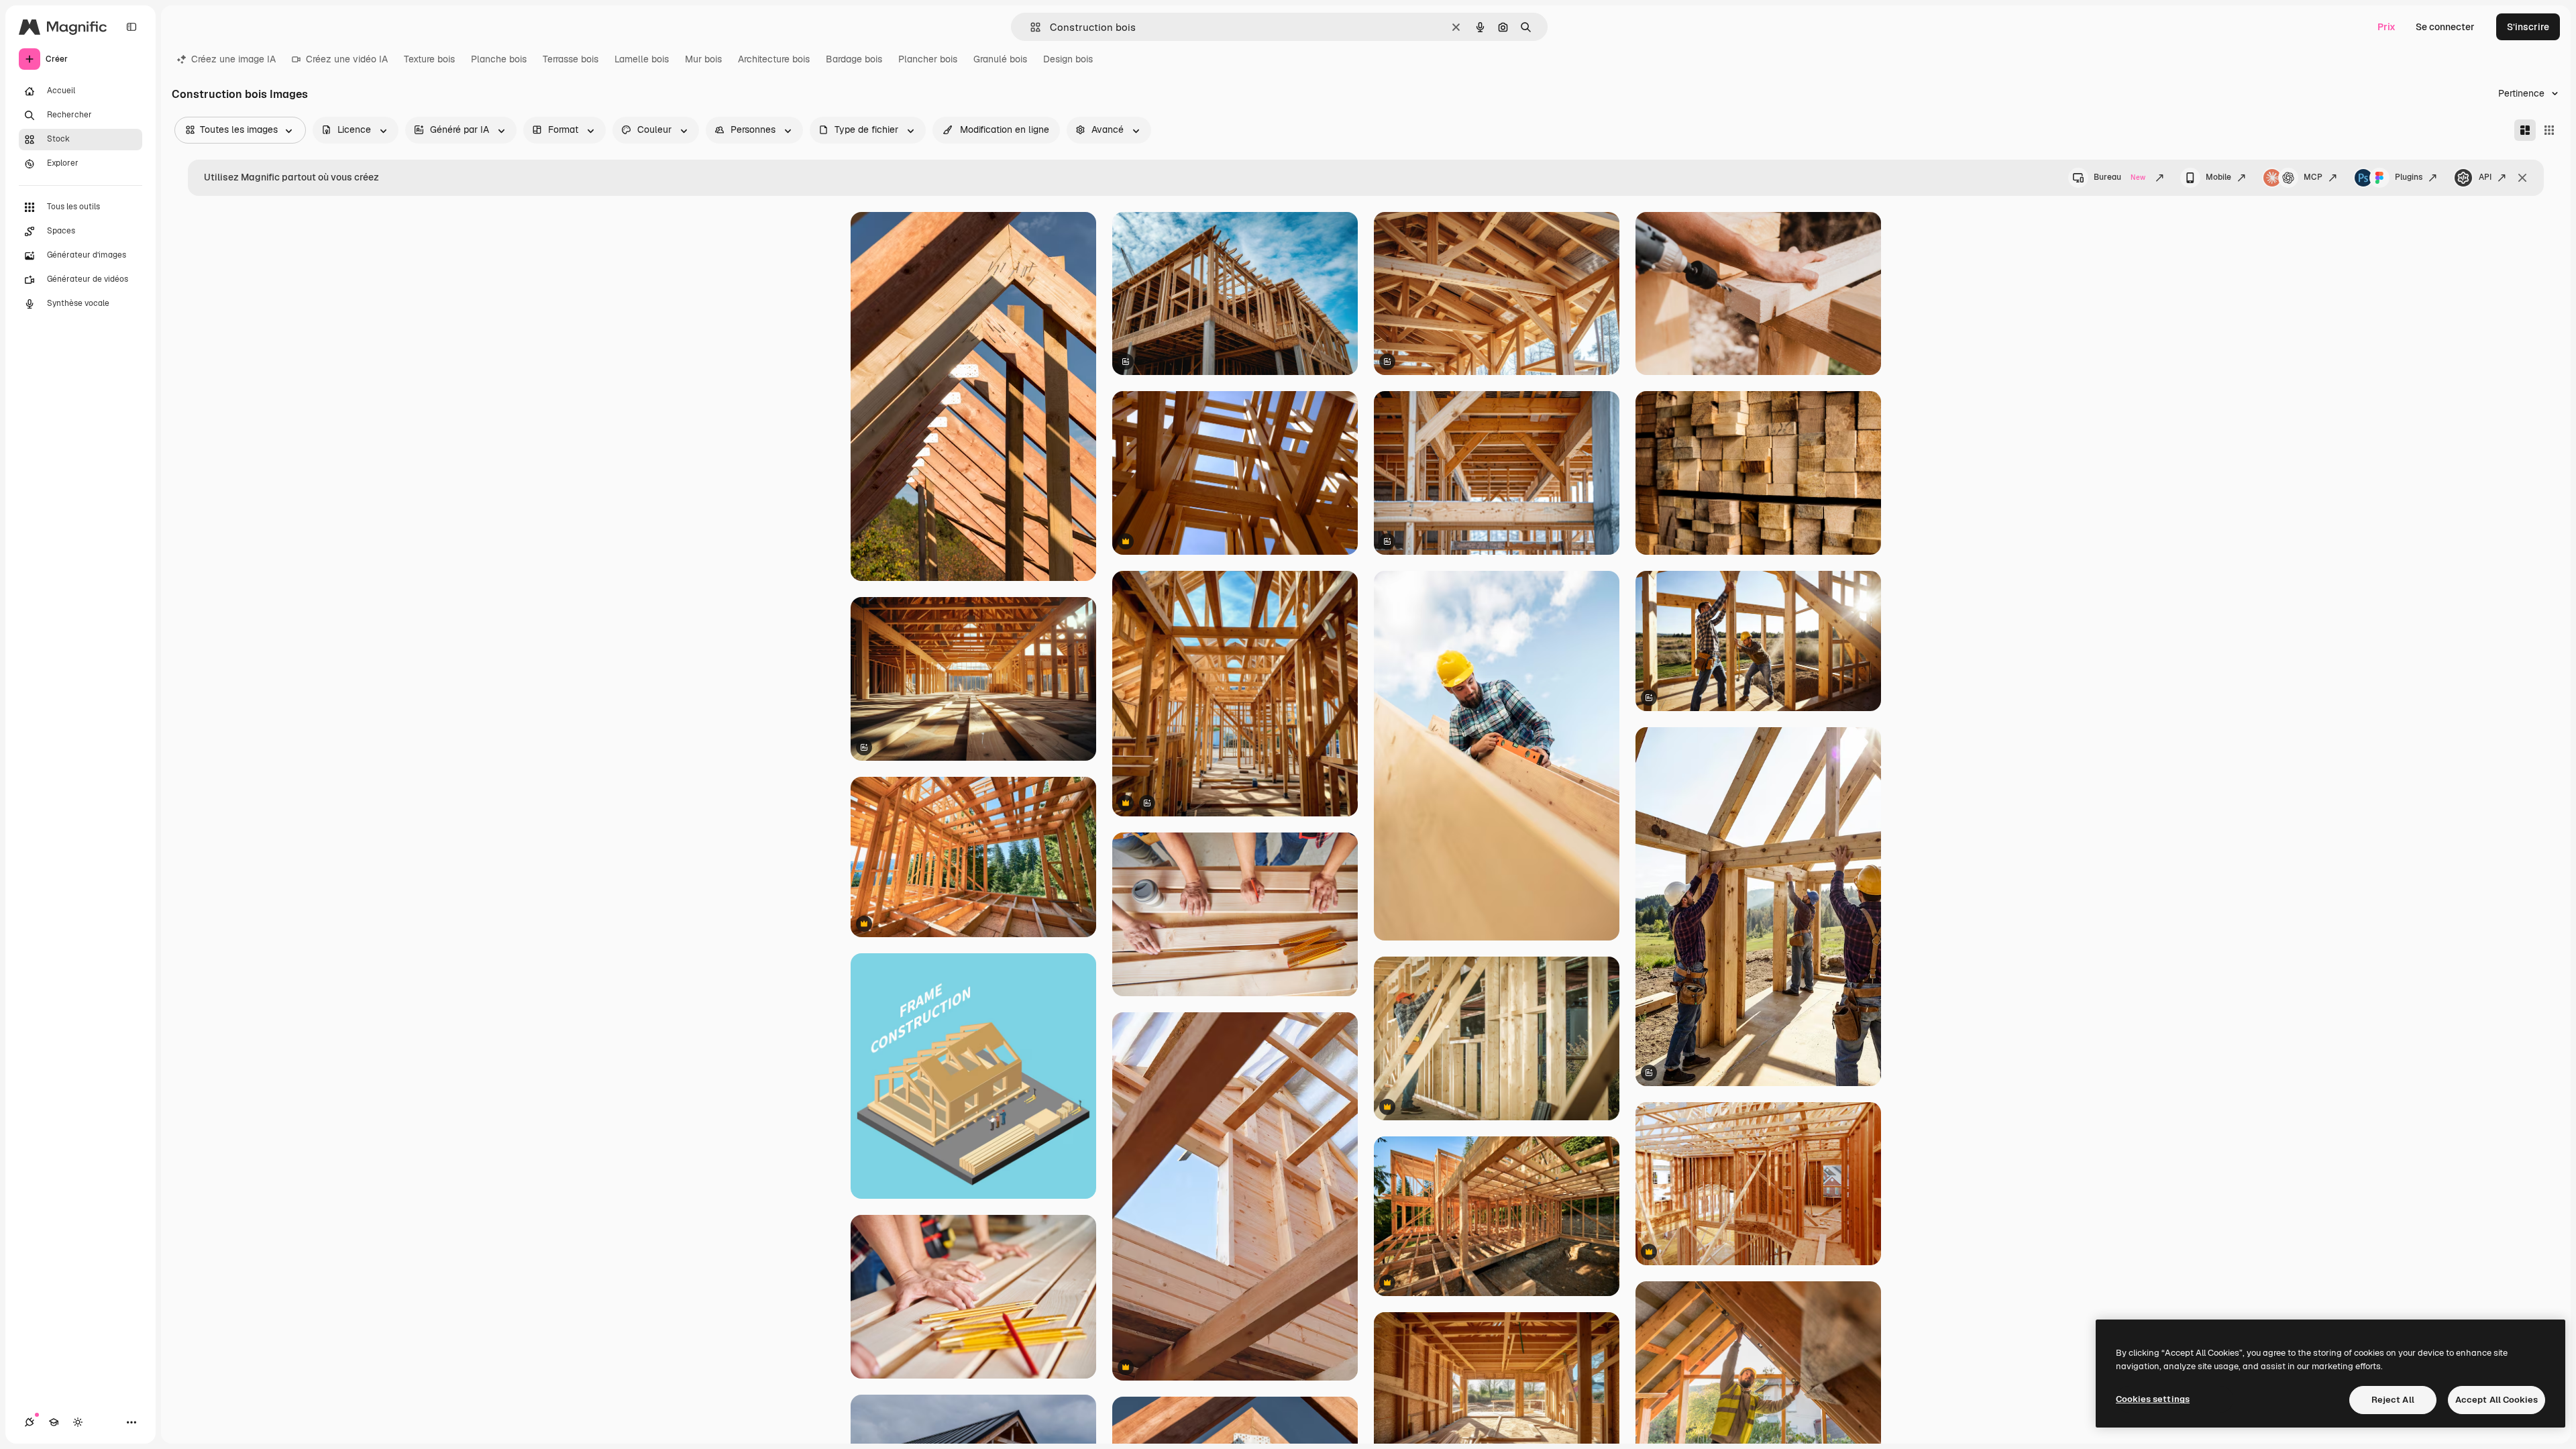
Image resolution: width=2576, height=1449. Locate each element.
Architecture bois (774, 59)
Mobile (2218, 177)
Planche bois (499, 59)
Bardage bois (854, 59)
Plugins (2409, 177)
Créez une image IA (233, 59)
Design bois (1068, 59)
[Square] (2549, 130)
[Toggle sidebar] (131, 27)
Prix (2386, 27)
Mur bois (703, 59)
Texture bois (429, 59)
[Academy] (54, 1422)
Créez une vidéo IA (347, 59)
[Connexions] (30, 1422)
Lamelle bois (642, 59)
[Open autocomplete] (1030, 27)
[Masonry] (2525, 130)
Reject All (2393, 1400)
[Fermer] (2522, 178)
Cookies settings (2153, 1399)
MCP (2313, 177)
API (2485, 177)
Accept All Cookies (2497, 1400)
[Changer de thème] (78, 1422)
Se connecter (2445, 27)
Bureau (2119, 177)
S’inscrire (2528, 27)
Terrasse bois (571, 59)
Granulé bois (1000, 59)
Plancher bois (928, 59)
